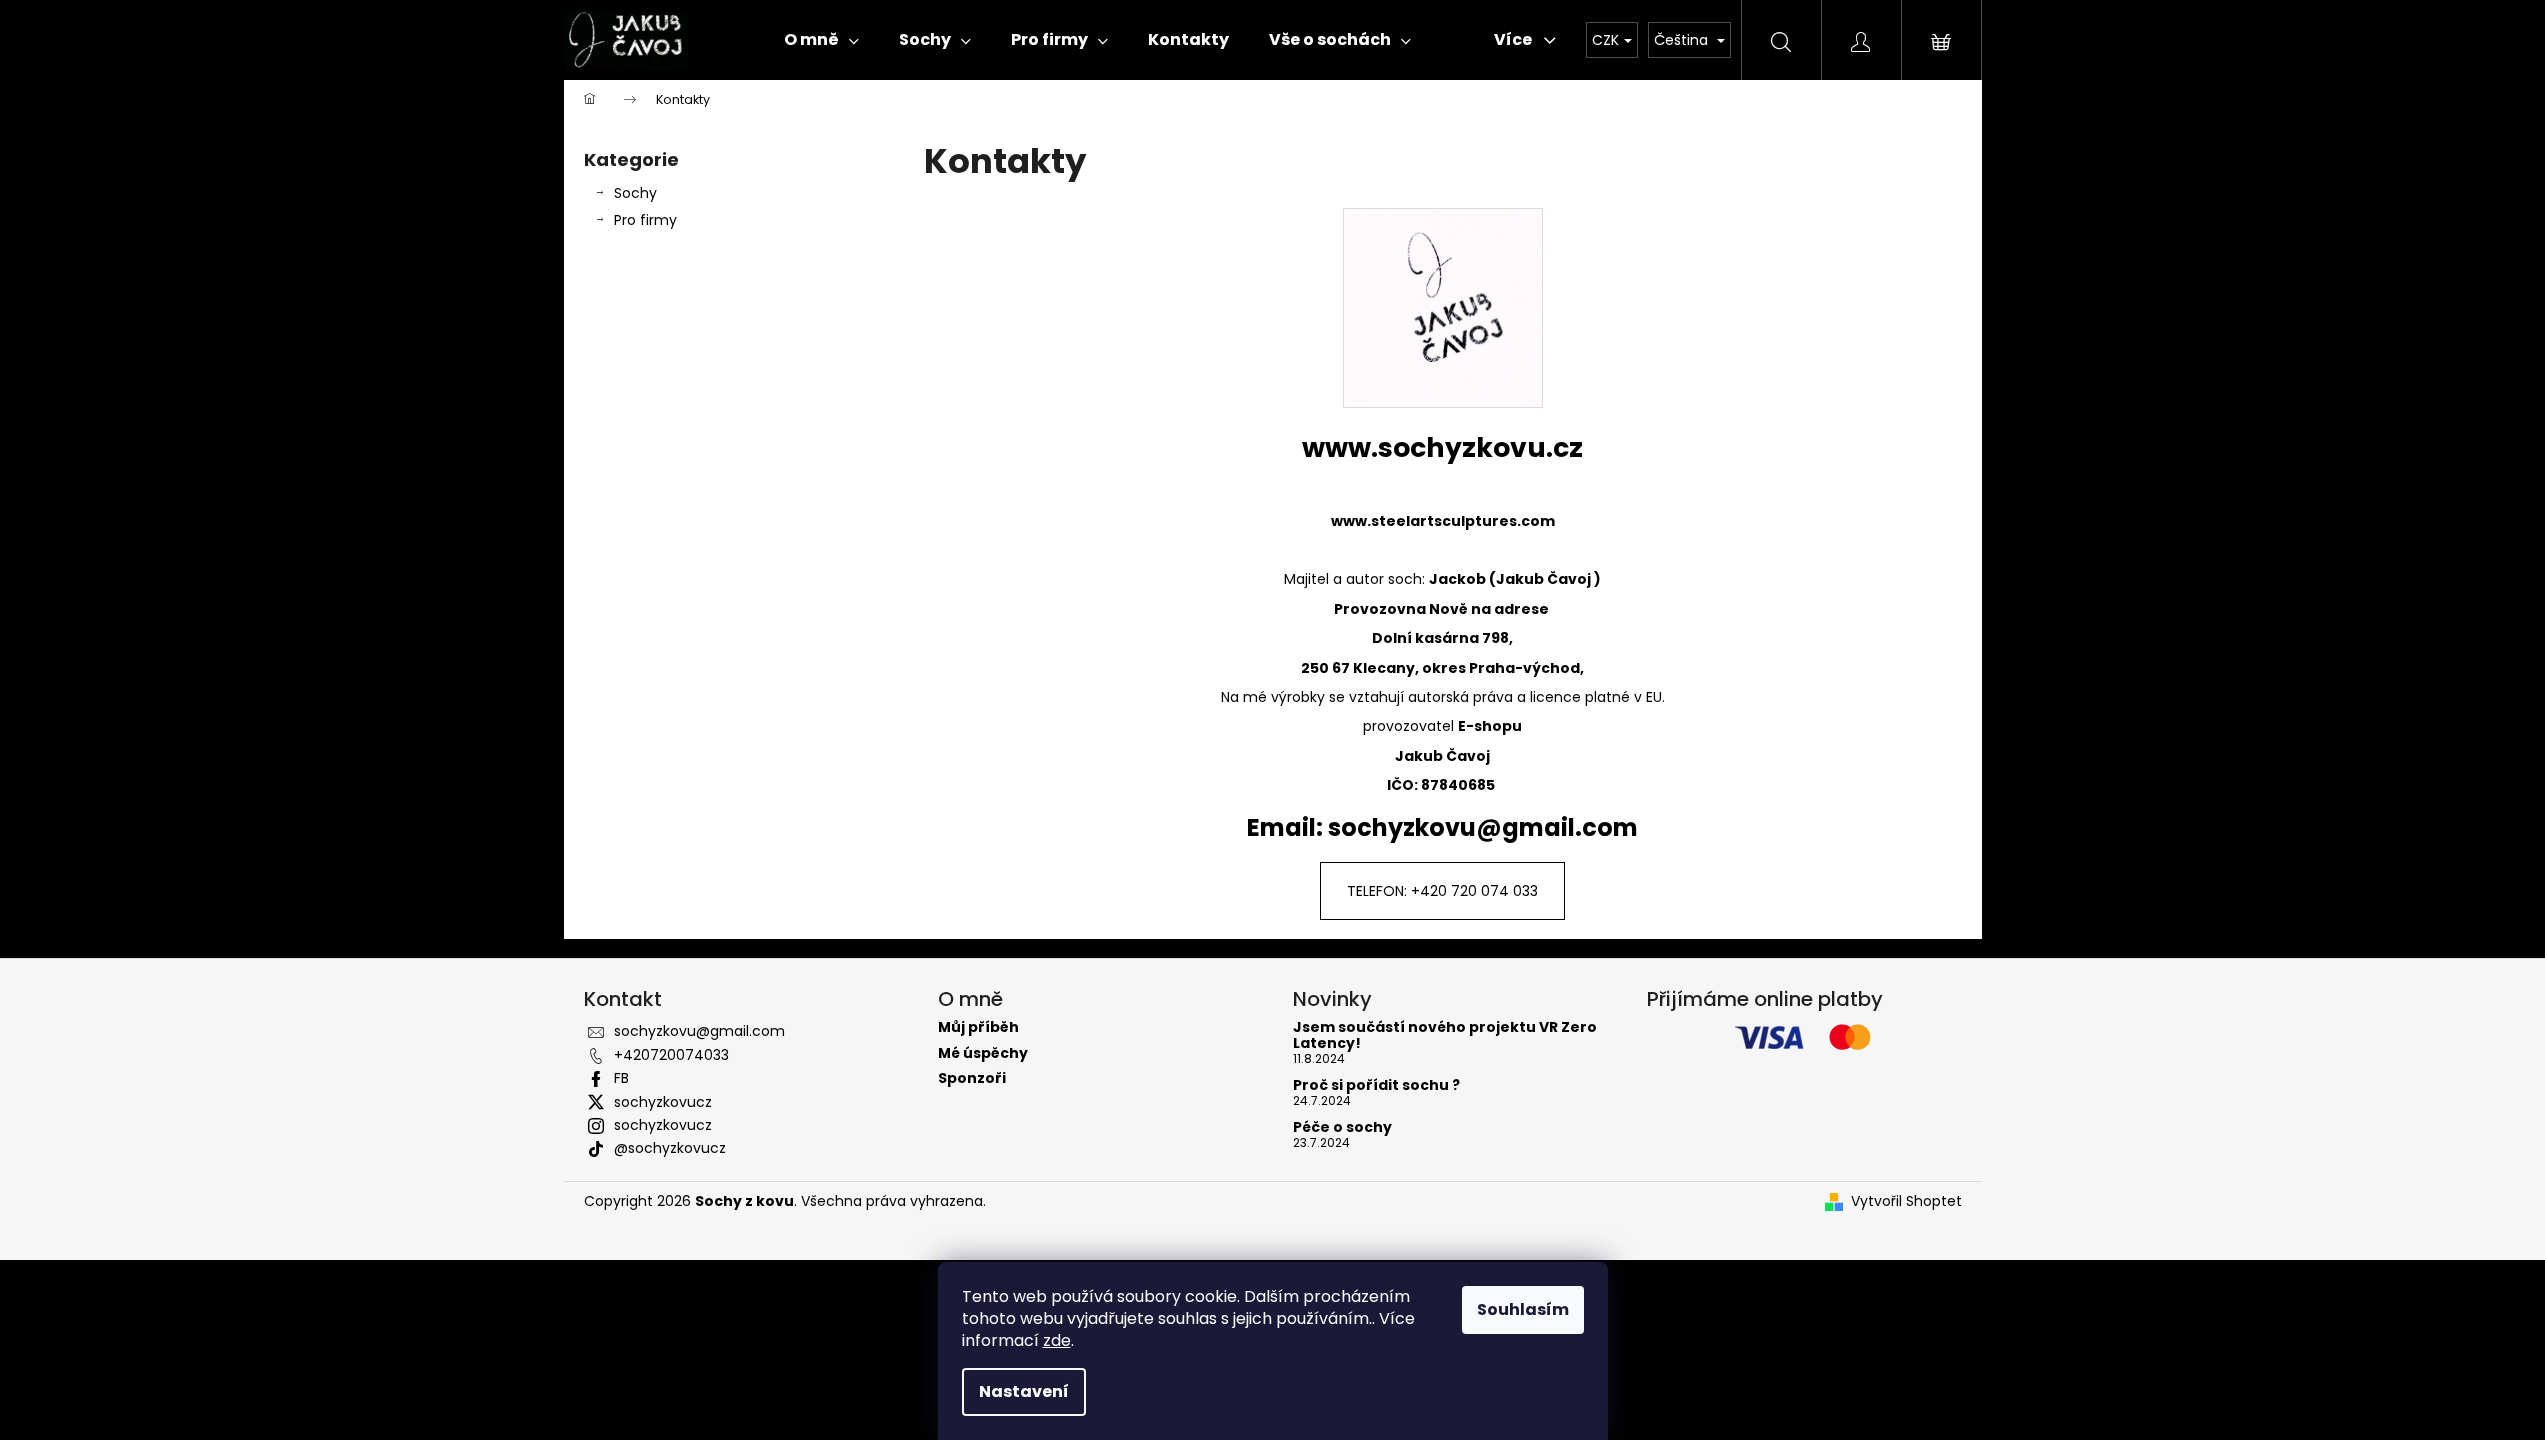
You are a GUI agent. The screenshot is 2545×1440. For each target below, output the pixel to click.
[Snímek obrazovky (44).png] (1443, 307)
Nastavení (1024, 1391)
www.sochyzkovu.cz (1442, 447)
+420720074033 (671, 1055)
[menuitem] (821, 40)
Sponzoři (972, 1078)
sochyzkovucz (663, 1102)
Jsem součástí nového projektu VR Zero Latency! (1445, 1035)
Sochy (635, 193)
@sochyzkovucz (670, 1148)
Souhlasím (1523, 1309)
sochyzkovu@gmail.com (699, 1031)
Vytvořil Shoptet (1906, 1201)
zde (1057, 1340)
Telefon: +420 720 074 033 (1442, 891)
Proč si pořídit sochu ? (1376, 1085)
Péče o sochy (1342, 1127)
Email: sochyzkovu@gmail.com (1442, 827)
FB (621, 1078)
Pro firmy (645, 220)
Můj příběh (978, 1027)
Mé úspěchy (983, 1053)
